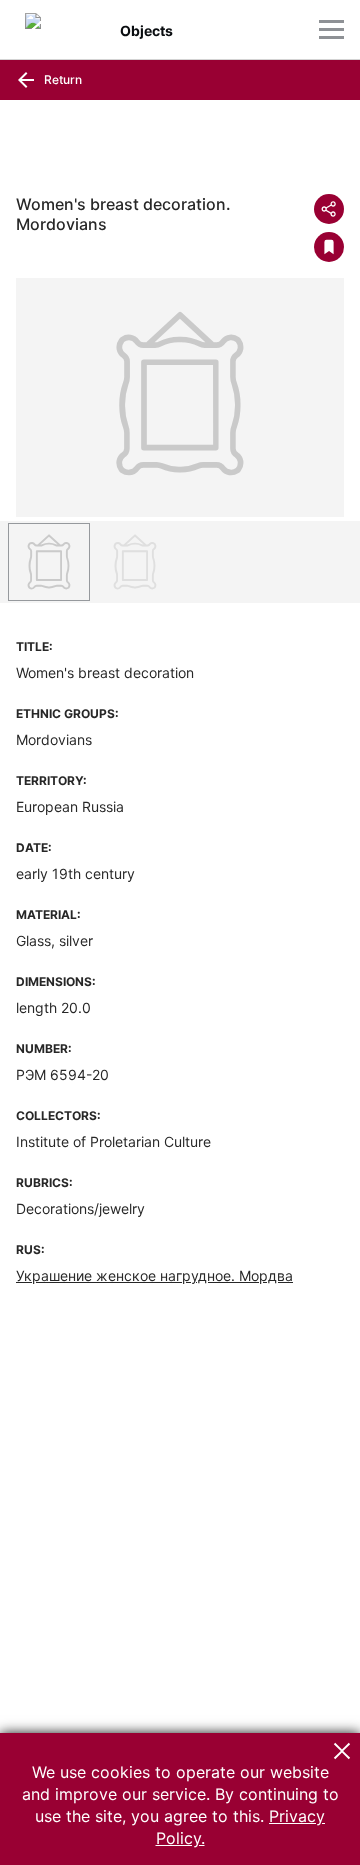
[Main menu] (331, 29)
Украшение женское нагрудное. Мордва (154, 1275)
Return (61, 79)
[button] (342, 1751)
